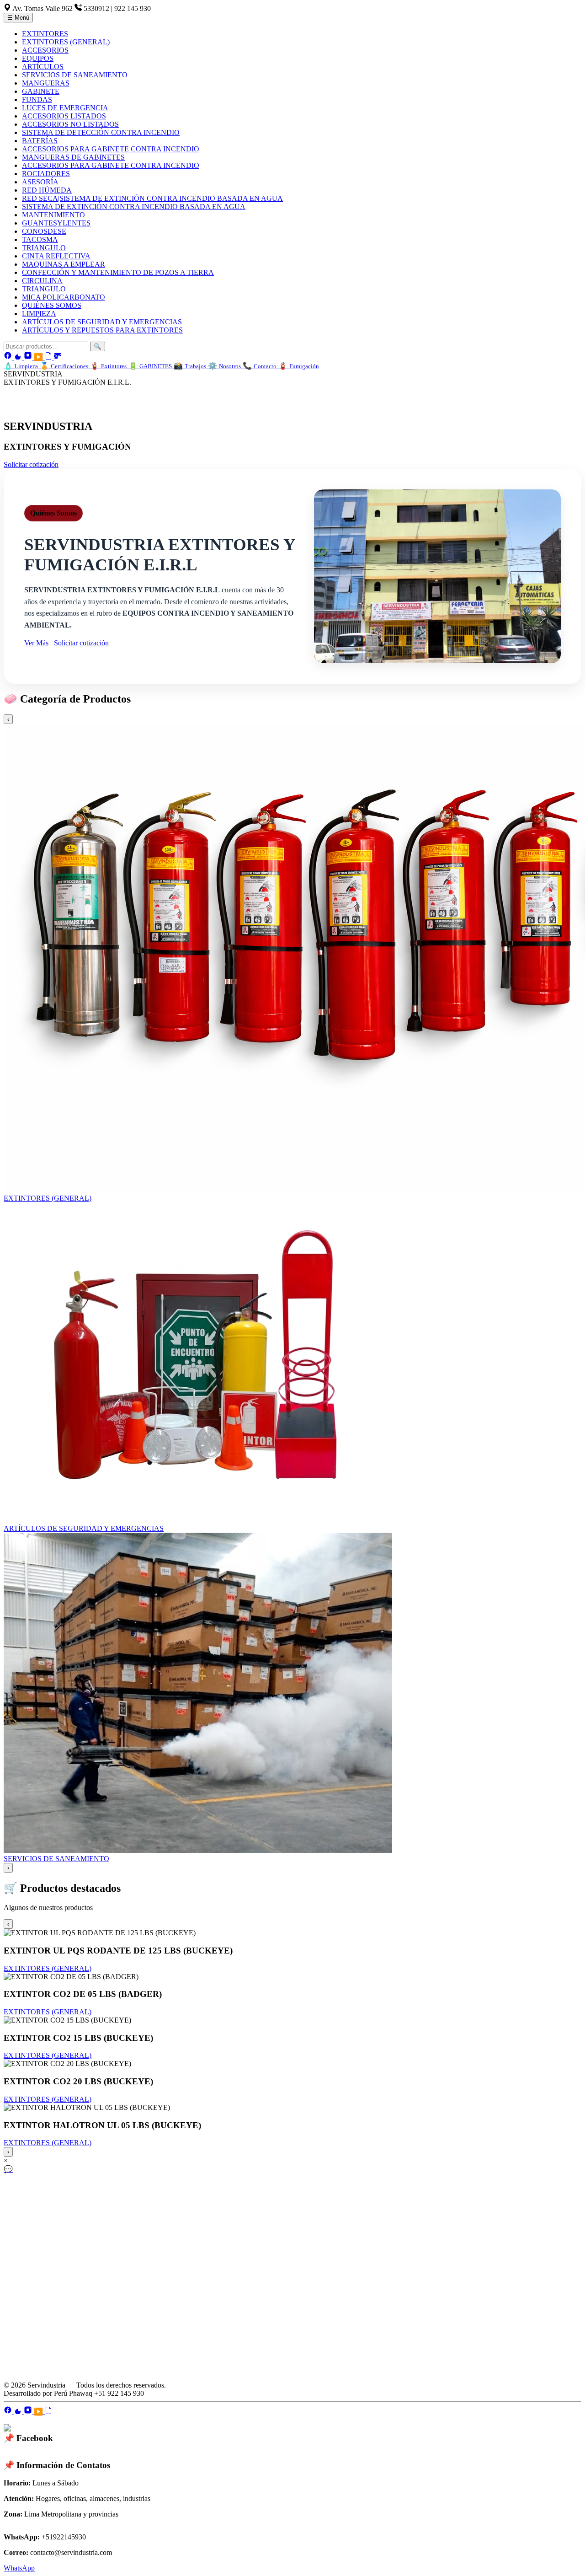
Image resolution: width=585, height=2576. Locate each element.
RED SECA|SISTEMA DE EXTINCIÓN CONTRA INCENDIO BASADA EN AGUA (152, 198)
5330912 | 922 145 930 (117, 8)
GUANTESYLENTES (56, 223)
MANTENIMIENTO (53, 215)
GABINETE (41, 91)
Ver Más (36, 643)
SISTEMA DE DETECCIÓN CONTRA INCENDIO (101, 132)
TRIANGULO (44, 248)
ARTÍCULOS (43, 67)
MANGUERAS (46, 83)
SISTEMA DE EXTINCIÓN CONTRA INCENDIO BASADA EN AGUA (134, 207)
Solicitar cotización (31, 464)
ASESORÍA (40, 182)
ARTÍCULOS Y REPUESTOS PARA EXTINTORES (102, 330)
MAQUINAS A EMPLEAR (64, 264)
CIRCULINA (42, 281)
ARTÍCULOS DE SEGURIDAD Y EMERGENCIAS (102, 322)
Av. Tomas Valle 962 (43, 8)
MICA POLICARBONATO (64, 297)
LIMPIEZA (39, 314)
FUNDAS (37, 99)
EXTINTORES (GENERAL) (66, 42)
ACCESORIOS (45, 50)
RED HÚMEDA (47, 190)
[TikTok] (19, 357)
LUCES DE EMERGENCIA (65, 108)
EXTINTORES (45, 34)
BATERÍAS (40, 141)
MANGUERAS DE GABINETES (73, 157)
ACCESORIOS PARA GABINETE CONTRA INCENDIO (111, 149)
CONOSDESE (44, 231)
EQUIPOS (38, 58)
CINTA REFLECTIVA (56, 256)
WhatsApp (19, 2568)
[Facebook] (9, 357)
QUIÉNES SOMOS (52, 305)
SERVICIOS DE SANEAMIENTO (75, 75)
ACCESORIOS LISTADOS (64, 116)
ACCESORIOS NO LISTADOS (70, 124)
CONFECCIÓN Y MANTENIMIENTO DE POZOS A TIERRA (118, 272)
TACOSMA (40, 239)
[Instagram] (29, 357)
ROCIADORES (46, 174)
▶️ (39, 357)
